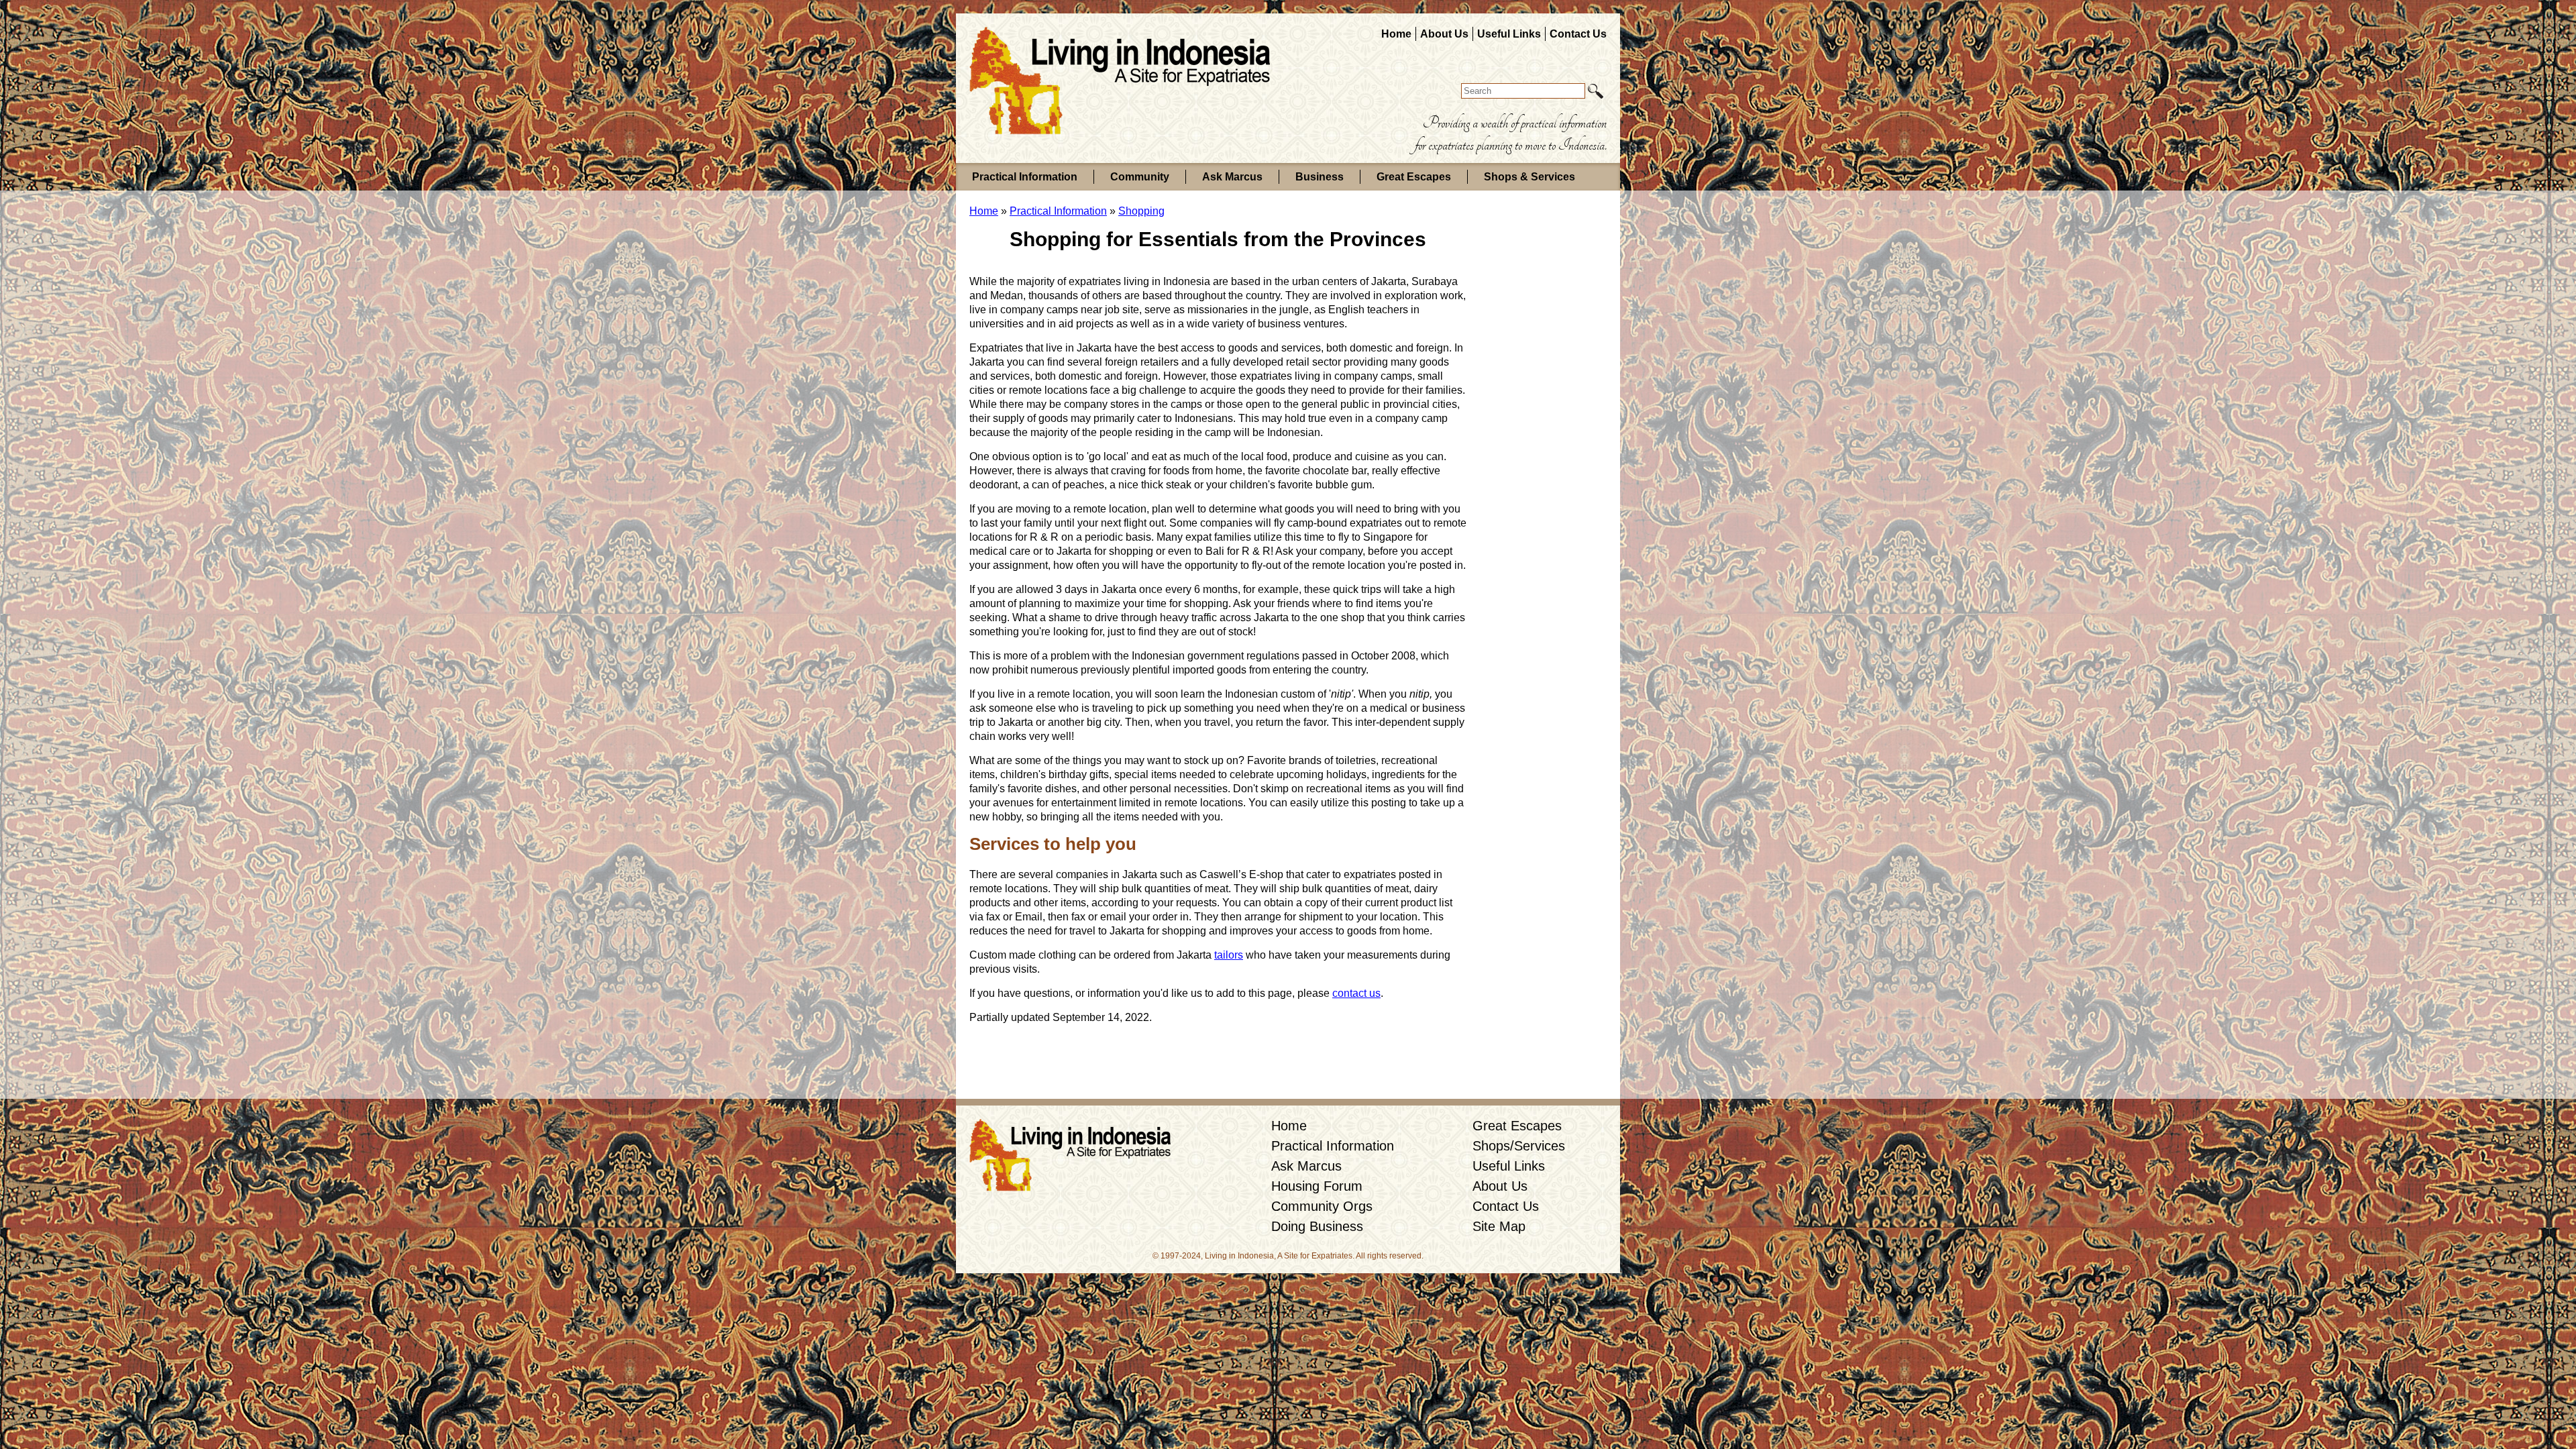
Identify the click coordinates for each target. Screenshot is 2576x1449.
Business (1320, 177)
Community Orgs (1322, 1206)
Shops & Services (1529, 177)
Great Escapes (1414, 177)
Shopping (1141, 211)
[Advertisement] (1519, 432)
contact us (1356, 993)
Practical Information (1025, 177)
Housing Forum (1317, 1186)
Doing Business (1317, 1226)
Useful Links (1509, 34)
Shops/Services (1519, 1146)
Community (1140, 177)
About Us (1444, 34)
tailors (1229, 955)
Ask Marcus (1232, 177)
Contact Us (1578, 34)
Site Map (1499, 1226)
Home (1396, 34)
